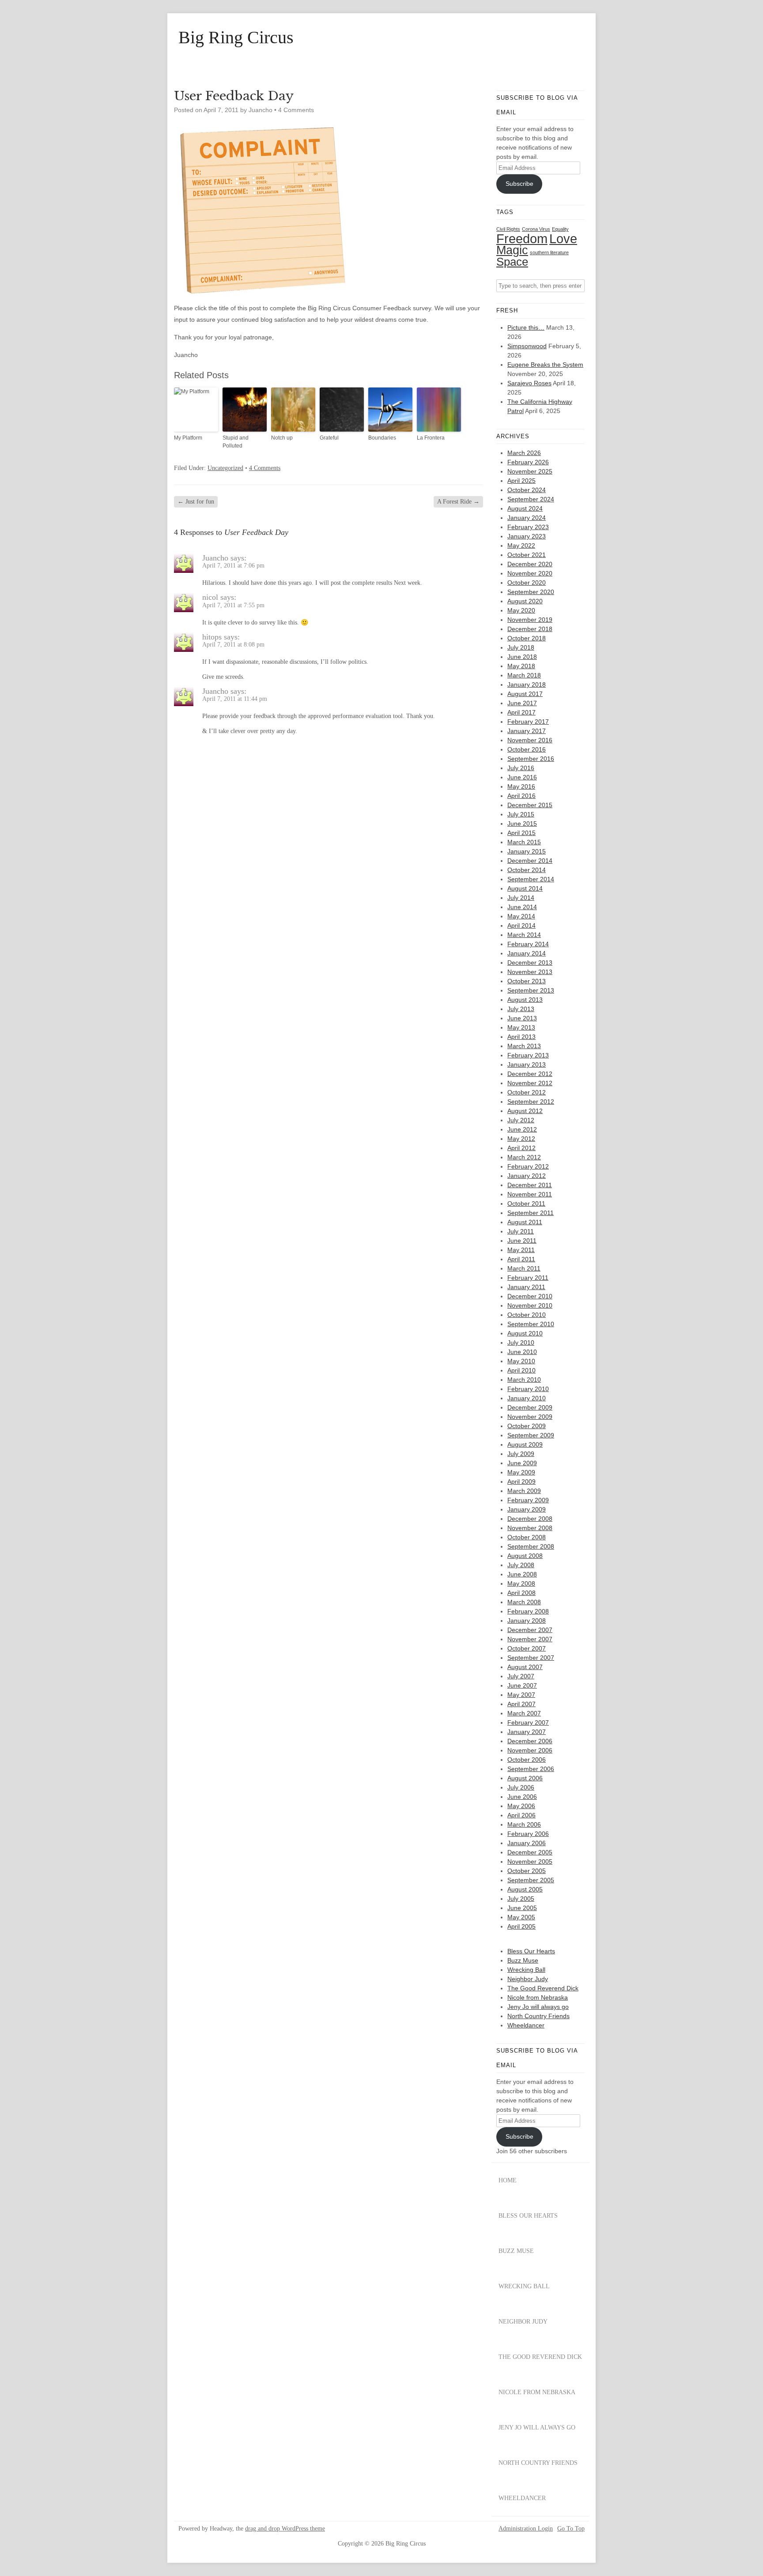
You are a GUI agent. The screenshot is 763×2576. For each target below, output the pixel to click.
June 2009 (522, 1463)
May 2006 (521, 1806)
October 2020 (527, 583)
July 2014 (521, 898)
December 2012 (530, 1074)
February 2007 (528, 1722)
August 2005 (525, 1889)
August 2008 (525, 1556)
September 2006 (531, 1769)
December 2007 (530, 1630)
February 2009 (528, 1500)
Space (512, 262)
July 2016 (521, 768)
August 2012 (525, 1111)
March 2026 (524, 453)
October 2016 (527, 749)
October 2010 (527, 1315)
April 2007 (521, 1704)
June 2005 (522, 1908)
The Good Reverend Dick (543, 1988)
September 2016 (531, 759)
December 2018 (530, 629)
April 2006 (521, 1815)
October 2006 (527, 1760)
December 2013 (530, 963)
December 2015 (530, 805)
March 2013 (524, 1046)
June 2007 (522, 1685)
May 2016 (521, 786)
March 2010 (524, 1380)
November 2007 (530, 1639)
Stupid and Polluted (236, 442)
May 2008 (521, 1583)
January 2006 (527, 1843)
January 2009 (527, 1509)
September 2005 (531, 1880)
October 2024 (527, 490)
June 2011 (522, 1241)
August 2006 (525, 1778)
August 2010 (525, 1333)
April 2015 (521, 833)
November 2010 (530, 1305)
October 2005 (527, 1871)
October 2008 (527, 1537)
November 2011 (530, 1194)
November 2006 (530, 1750)
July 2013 (521, 1009)
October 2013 (527, 981)
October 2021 (527, 555)
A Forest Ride (458, 502)
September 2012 (531, 1102)
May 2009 (521, 1472)
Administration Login (526, 2529)
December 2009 (530, 1407)
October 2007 (527, 1648)
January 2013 (527, 1064)
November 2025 (530, 471)
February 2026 (528, 462)
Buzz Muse (523, 1960)
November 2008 (530, 1528)
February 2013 (528, 1055)
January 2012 (527, 1176)
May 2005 (521, 1917)
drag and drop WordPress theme (285, 2529)
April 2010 (521, 1370)
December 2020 (530, 564)
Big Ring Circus (236, 38)
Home (508, 2180)
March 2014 (524, 935)
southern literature (549, 252)
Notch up (282, 438)
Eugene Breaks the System (545, 365)
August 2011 (525, 1222)
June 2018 (522, 657)
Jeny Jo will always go (538, 2007)
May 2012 (521, 1139)
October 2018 (527, 638)
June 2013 (522, 1018)
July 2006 (521, 1787)
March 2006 (524, 1824)
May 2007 (521, 1695)
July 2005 (521, 1899)
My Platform (188, 438)
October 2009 (527, 1426)
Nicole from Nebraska (538, 1997)
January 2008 (527, 1621)
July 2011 (521, 1231)
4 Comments (296, 110)
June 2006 (522, 1797)
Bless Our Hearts (531, 1951)
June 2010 (522, 1352)
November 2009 (530, 1417)
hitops (212, 637)
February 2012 (528, 1166)
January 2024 (527, 518)
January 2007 (527, 1732)
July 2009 (521, 1454)
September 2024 (531, 499)
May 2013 (521, 1027)
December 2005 (530, 1852)
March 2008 (524, 1602)
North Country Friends (538, 2016)
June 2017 (522, 703)
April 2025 (521, 481)
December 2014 (530, 861)
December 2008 (530, 1519)
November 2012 (530, 1083)
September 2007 (531, 1658)
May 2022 (521, 545)
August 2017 (525, 694)
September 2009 (531, 1435)
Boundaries (382, 438)
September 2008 (531, 1546)
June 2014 (522, 907)
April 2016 (521, 796)
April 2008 (521, 1593)
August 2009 (525, 1444)
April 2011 (521, 1259)
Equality (560, 229)
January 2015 (527, 851)
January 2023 (527, 536)
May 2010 (521, 1361)
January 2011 (526, 1287)
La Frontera (431, 438)
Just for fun (196, 502)
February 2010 (528, 1389)
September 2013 (531, 990)
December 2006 (530, 1741)
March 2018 (524, 675)
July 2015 (521, 814)
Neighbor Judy (528, 1979)
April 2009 (521, 1482)
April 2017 (521, 712)
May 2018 (521, 666)
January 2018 (527, 684)
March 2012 (524, 1157)
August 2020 (525, 601)
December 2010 (530, 1296)
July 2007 (521, 1676)
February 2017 (528, 722)
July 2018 (521, 647)
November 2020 (530, 573)
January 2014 (527, 953)
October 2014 (527, 870)
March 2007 (524, 1713)
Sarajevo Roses (529, 383)
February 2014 (528, 944)
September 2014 (531, 879)
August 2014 (525, 888)
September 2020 (531, 592)
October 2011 (526, 1203)
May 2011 (521, 1250)
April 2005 (521, 1926)
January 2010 (527, 1398)
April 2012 (521, 1148)
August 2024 (525, 508)
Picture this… (526, 327)
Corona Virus (536, 229)
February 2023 (528, 527)
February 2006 (528, 1834)
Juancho (215, 558)
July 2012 (521, 1120)
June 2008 (522, 1574)
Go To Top (571, 2529)
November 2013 (530, 972)
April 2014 (521, 925)
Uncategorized (225, 468)
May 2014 (521, 916)
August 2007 (525, 1667)
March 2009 (524, 1491)
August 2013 (525, 1000)
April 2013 (521, 1037)
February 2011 (528, 1278)
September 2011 (531, 1213)
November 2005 (530, 1861)
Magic (512, 250)
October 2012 (527, 1092)
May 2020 (521, 610)
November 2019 (530, 620)
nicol (210, 597)
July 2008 (521, 1565)
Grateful (329, 438)
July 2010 (521, 1343)
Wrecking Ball (526, 1970)
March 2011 (524, 1268)
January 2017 (527, 731)
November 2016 (530, 740)
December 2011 (530, 1185)
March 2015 (524, 842)
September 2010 (531, 1324)
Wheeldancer (526, 2025)
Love (563, 239)
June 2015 (522, 824)
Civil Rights (508, 229)
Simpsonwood (527, 346)
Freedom (522, 239)
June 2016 (522, 777)
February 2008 (528, 1611)
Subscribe (519, 184)
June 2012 (522, 1129)
